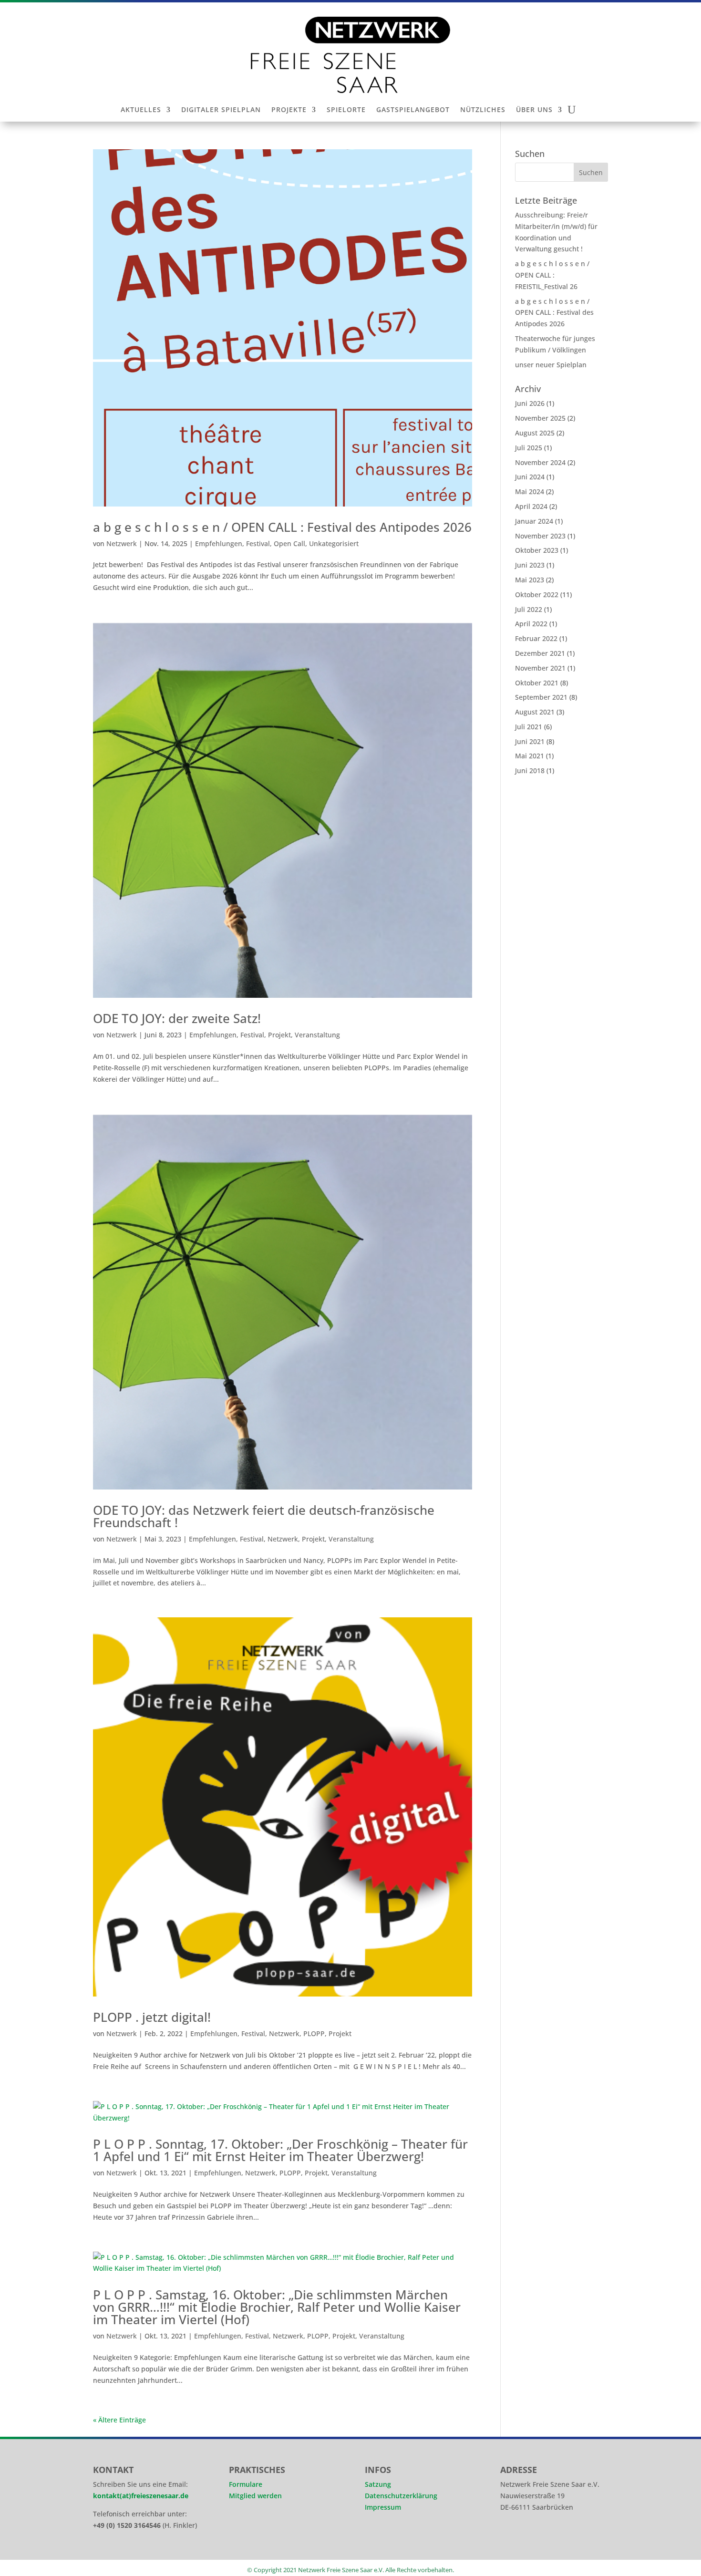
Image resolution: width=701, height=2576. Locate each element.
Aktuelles (141, 110)
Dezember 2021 (540, 653)
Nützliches (483, 110)
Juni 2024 (530, 477)
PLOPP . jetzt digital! (152, 2017)
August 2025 (535, 433)
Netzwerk (122, 543)
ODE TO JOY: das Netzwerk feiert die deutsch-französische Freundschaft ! (264, 1516)
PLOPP (314, 2033)
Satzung (378, 2484)
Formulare (246, 2484)
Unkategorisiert (334, 543)
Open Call (289, 543)
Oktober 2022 (537, 595)
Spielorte (346, 110)
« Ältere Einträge (119, 2420)
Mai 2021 (530, 756)
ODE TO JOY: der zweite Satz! (177, 1018)
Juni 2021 (530, 741)
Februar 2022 (536, 638)
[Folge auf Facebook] (538, 2538)
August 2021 (535, 712)
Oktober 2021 (537, 683)
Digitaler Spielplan (221, 110)
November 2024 (540, 462)
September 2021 (541, 697)
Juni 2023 (530, 565)
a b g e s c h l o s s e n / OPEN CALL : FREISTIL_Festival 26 (552, 275)
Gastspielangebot (413, 110)
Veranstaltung (317, 1035)
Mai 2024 (530, 491)
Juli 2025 (529, 448)
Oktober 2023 (537, 550)
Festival (258, 543)
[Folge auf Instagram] (512, 2538)
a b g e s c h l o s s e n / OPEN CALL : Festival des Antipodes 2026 (282, 527)
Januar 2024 (534, 521)
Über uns (534, 110)
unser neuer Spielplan (551, 365)
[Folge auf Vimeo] (565, 2538)
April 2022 (531, 624)
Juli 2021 (529, 727)
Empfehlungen (219, 543)
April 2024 (531, 506)
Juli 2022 (529, 609)
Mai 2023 (530, 580)
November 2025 (540, 418)
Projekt (279, 1035)
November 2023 (540, 536)
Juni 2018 (530, 771)
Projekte (289, 110)
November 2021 (540, 668)
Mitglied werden (255, 2496)
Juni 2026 (530, 403)
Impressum (383, 2507)
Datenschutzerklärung (401, 2496)
